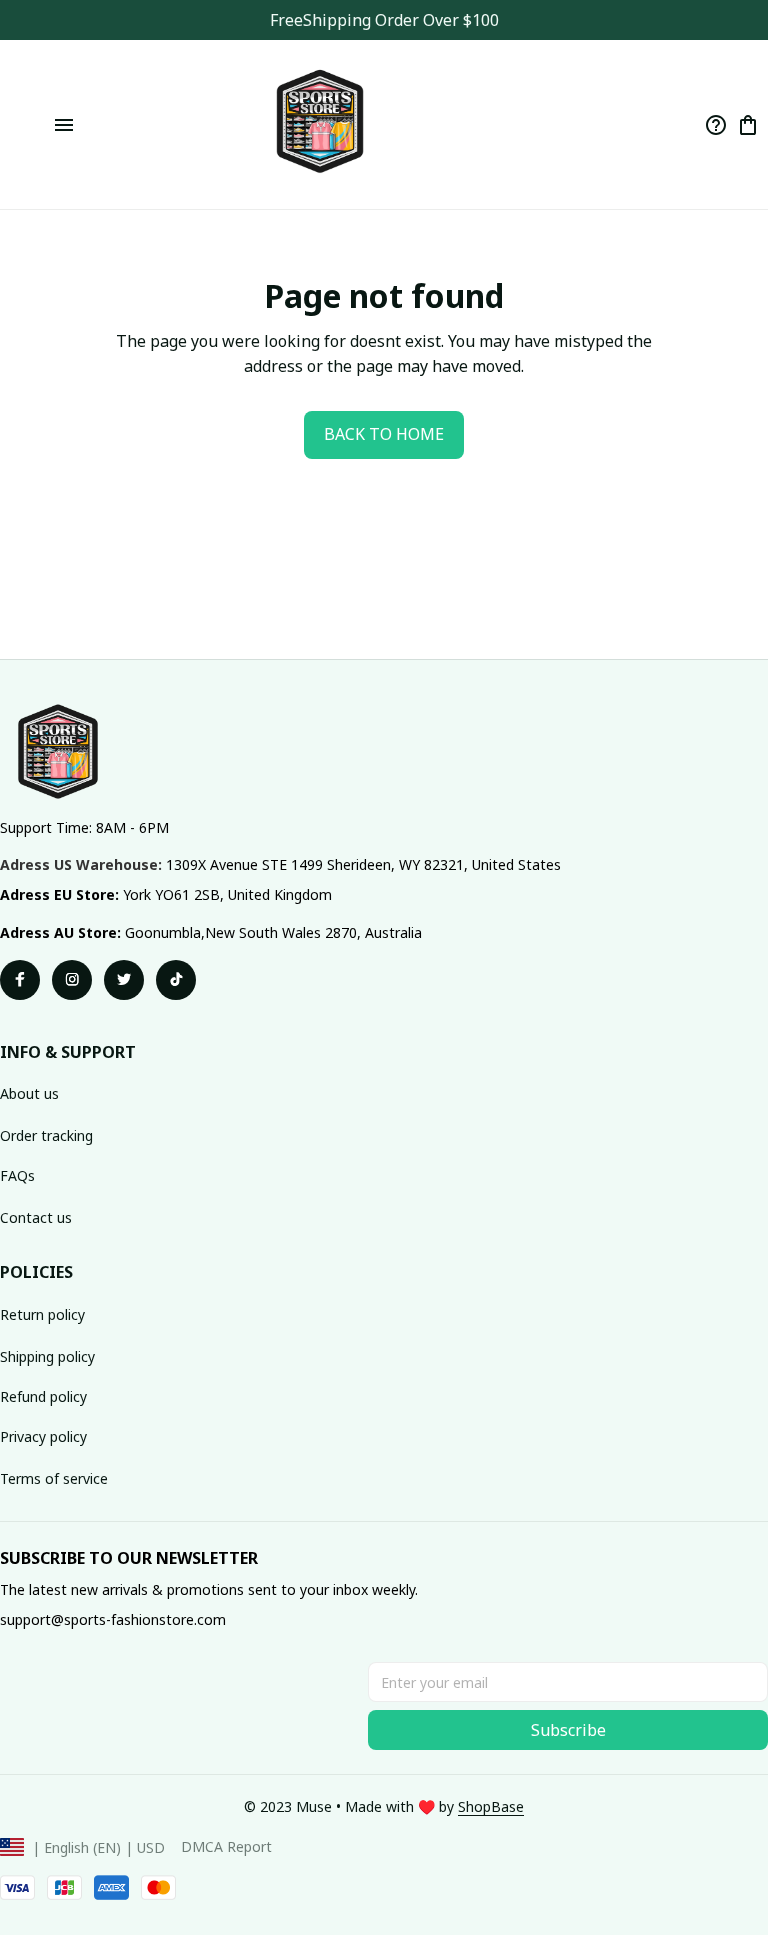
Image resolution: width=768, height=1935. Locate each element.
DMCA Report (226, 1846)
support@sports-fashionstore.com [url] (113, 1619)
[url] (491, 1807)
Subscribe (568, 1730)
